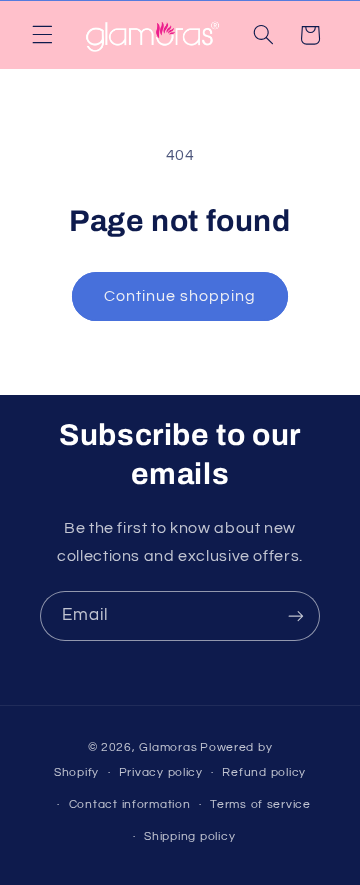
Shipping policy (189, 836)
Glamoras (168, 747)
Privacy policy (161, 772)
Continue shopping (180, 296)
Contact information (130, 804)
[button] (42, 35)
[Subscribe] (296, 615)
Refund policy (264, 772)
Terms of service (260, 804)
